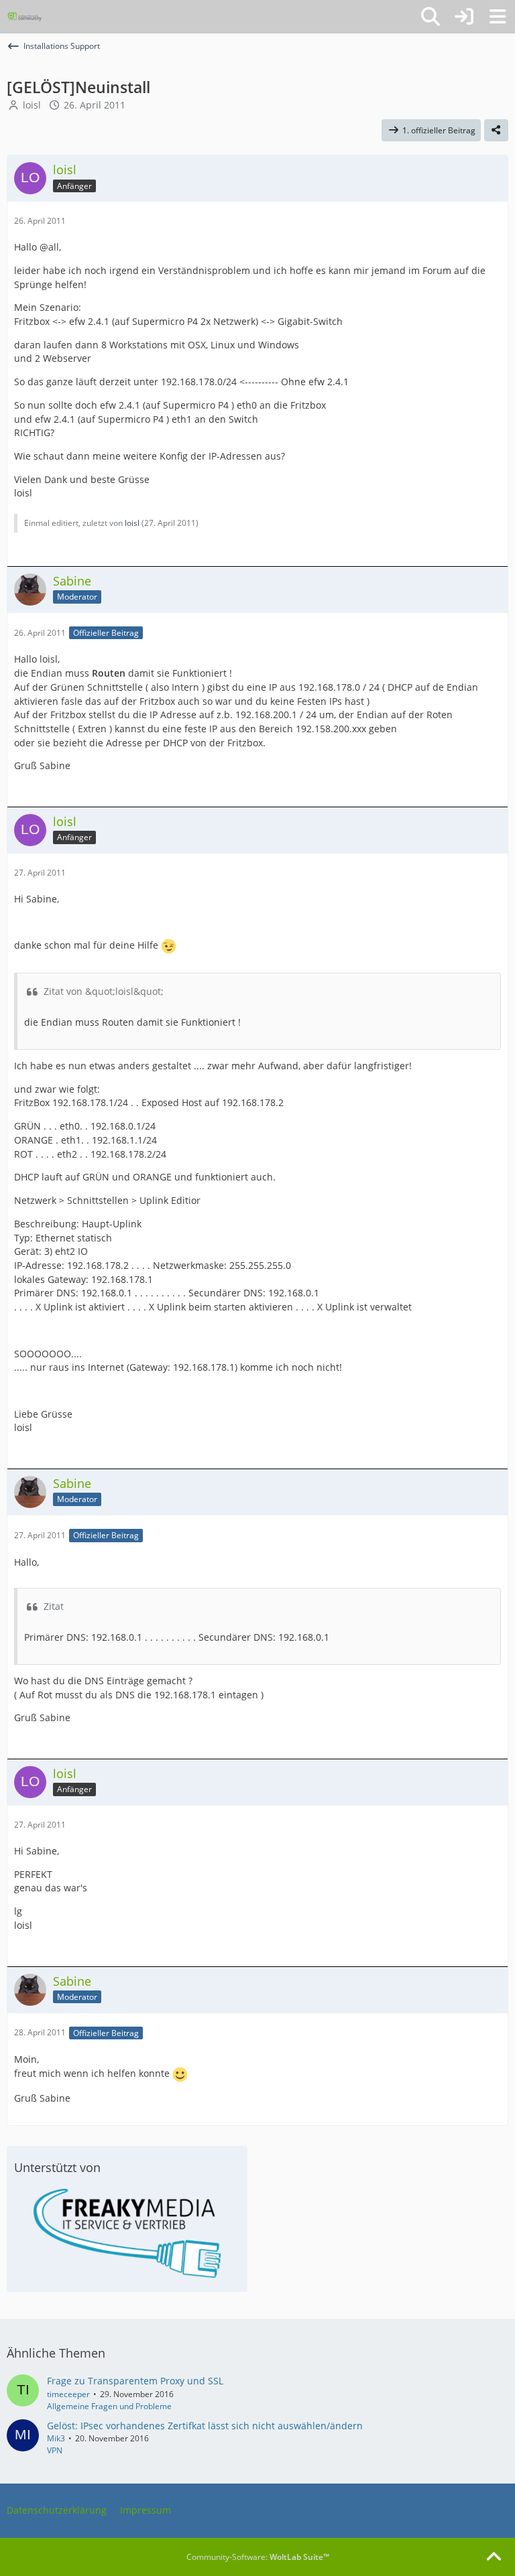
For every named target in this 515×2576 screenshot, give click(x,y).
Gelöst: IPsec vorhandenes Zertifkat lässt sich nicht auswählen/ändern (205, 2426)
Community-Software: (258, 2557)
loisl (32, 105)
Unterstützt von (57, 2167)
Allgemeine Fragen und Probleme (109, 2406)
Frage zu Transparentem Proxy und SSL (135, 2381)
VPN (55, 2450)
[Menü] (498, 17)
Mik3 (56, 2438)
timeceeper (68, 2394)
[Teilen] (496, 131)
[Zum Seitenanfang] (494, 2557)
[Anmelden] (464, 17)
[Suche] (431, 17)
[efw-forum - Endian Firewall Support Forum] (25, 17)
